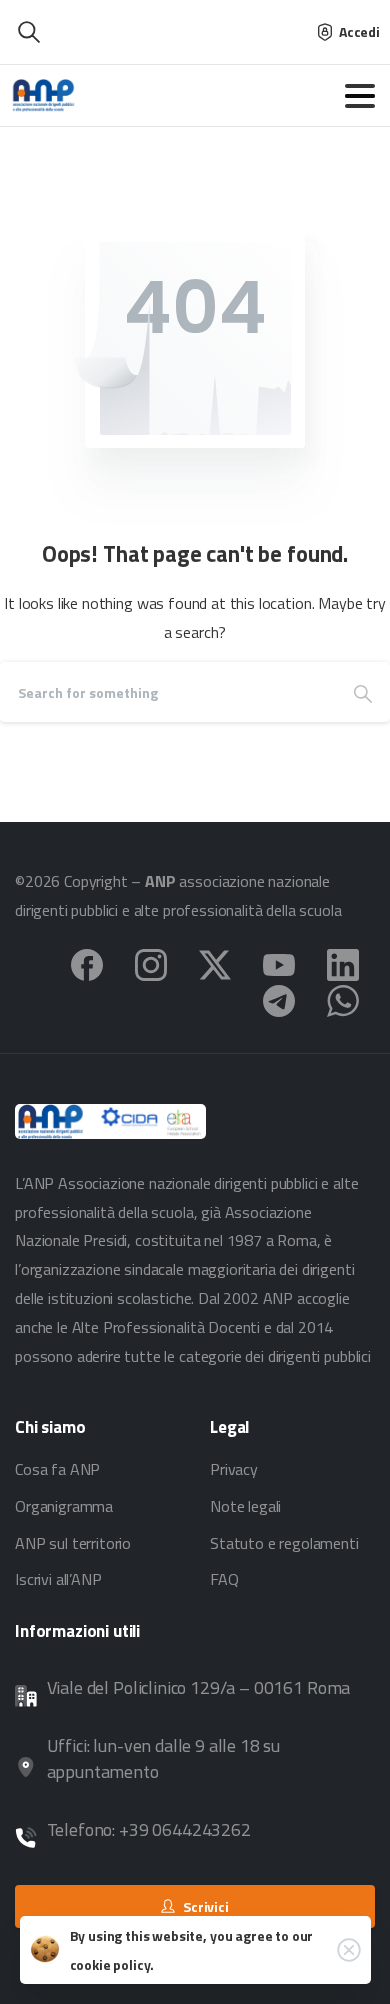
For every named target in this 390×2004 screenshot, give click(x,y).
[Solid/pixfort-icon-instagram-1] (151, 963)
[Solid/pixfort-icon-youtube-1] (279, 963)
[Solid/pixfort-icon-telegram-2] (279, 999)
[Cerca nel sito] (29, 32)
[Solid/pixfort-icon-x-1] (215, 963)
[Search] (363, 692)
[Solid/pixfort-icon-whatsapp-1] (343, 999)
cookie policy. (112, 1964)
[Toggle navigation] (360, 96)
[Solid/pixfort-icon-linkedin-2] (343, 963)
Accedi (359, 32)
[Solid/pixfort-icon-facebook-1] (87, 963)
